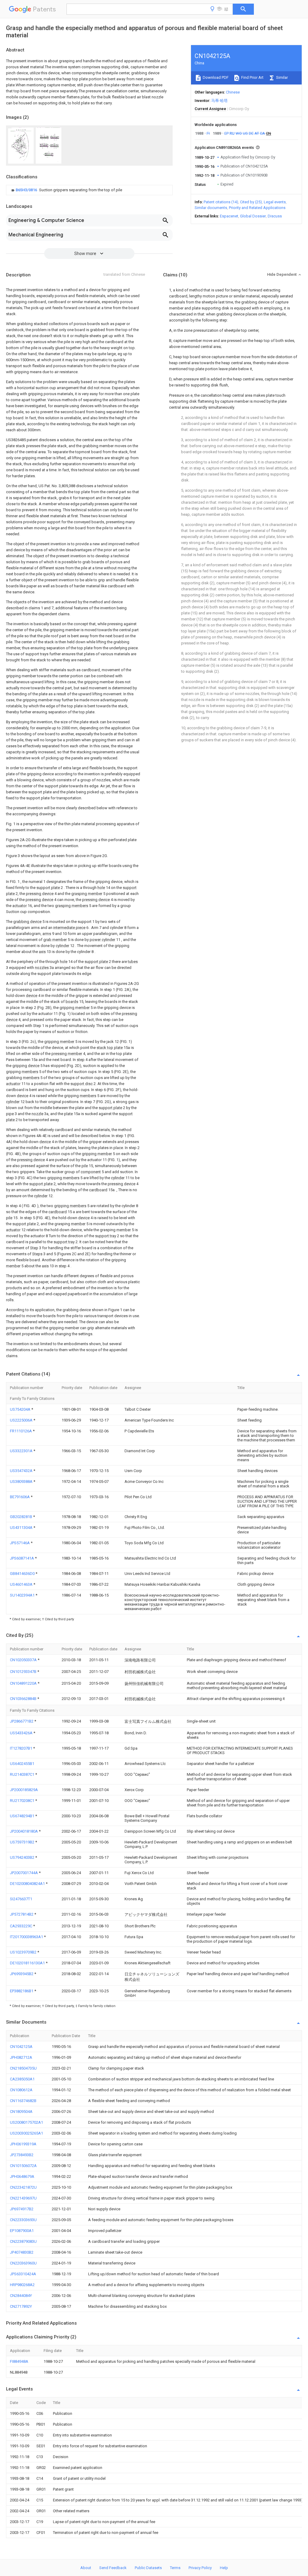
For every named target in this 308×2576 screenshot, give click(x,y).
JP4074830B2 (22, 2252)
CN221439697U (23, 2198)
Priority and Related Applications (257, 208)
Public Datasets (148, 2568)
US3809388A (22, 1482)
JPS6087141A (22, 1558)
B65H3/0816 (27, 190)
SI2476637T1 (21, 1899)
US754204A (21, 1409)
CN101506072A (23, 2166)
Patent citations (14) (221, 202)
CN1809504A (21, 2112)
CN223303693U (23, 2220)
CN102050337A (24, 1660)
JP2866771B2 (22, 1721)
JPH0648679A (22, 2176)
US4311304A (22, 1528)
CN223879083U (23, 2241)
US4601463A (22, 1584)
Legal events (275, 202)
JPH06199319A (23, 2144)
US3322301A (22, 1451)
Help (224, 2568)
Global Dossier (253, 216)
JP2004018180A (24, 1831)
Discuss (275, 216)
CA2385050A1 (22, 2079)
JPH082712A (21, 2057)
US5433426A (22, 1733)
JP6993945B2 (22, 1974)
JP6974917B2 (22, 2209)
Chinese (233, 92)
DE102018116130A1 (28, 1963)
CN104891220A (24, 1683)
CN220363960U (23, 2263)
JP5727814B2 (22, 1914)
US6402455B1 (22, 1764)
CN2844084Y (21, 2296)
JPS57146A (20, 1543)
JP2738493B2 (22, 2155)
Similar (282, 77)
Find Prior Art (252, 77)
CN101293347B (24, 1672)
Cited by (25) (251, 202)
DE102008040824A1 (28, 1884)
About (86, 2568)
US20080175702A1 (26, 2122)
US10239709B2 (24, 1952)
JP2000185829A (24, 1790)
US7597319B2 (23, 1842)
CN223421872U (23, 2187)
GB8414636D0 (23, 1574)
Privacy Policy (200, 2568)
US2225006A (22, 1420)
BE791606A (20, 1497)
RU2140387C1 (23, 1774)
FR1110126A (21, 1431)
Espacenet (229, 216)
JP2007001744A (24, 1873)
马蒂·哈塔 (219, 101)
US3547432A (22, 1471)
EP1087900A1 (22, 2231)
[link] (66, 190)
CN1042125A (21, 2047)
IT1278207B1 (22, 1748)
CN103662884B (24, 1699)
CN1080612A (21, 2090)
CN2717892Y (21, 2306)
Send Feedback (113, 2568)
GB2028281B (22, 1517)
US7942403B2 (23, 1857)
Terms (175, 2568)
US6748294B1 (23, 1816)
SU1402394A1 (23, 1595)
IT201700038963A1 (27, 1937)
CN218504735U (23, 2068)
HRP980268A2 (22, 2285)
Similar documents (211, 208)
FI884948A (19, 2361)
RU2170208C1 (23, 1801)
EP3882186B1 (22, 1991)
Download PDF (215, 77)
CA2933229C (22, 1926)
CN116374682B (23, 2101)
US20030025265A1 (26, 2133)
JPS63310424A (23, 2274)
